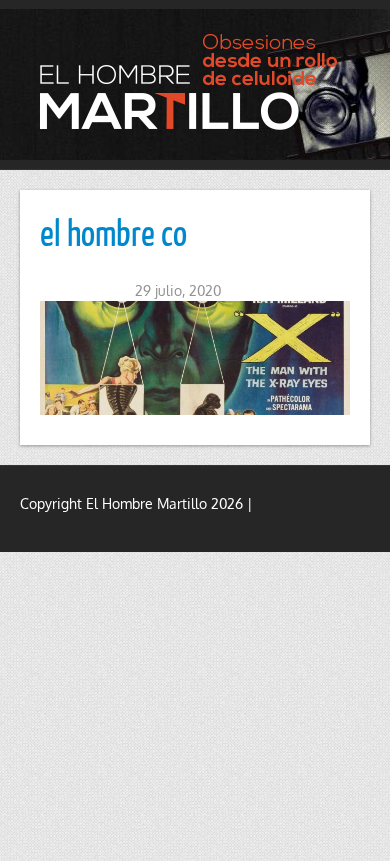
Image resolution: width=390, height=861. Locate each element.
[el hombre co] (195, 358)
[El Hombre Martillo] (195, 81)
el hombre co (113, 232)
